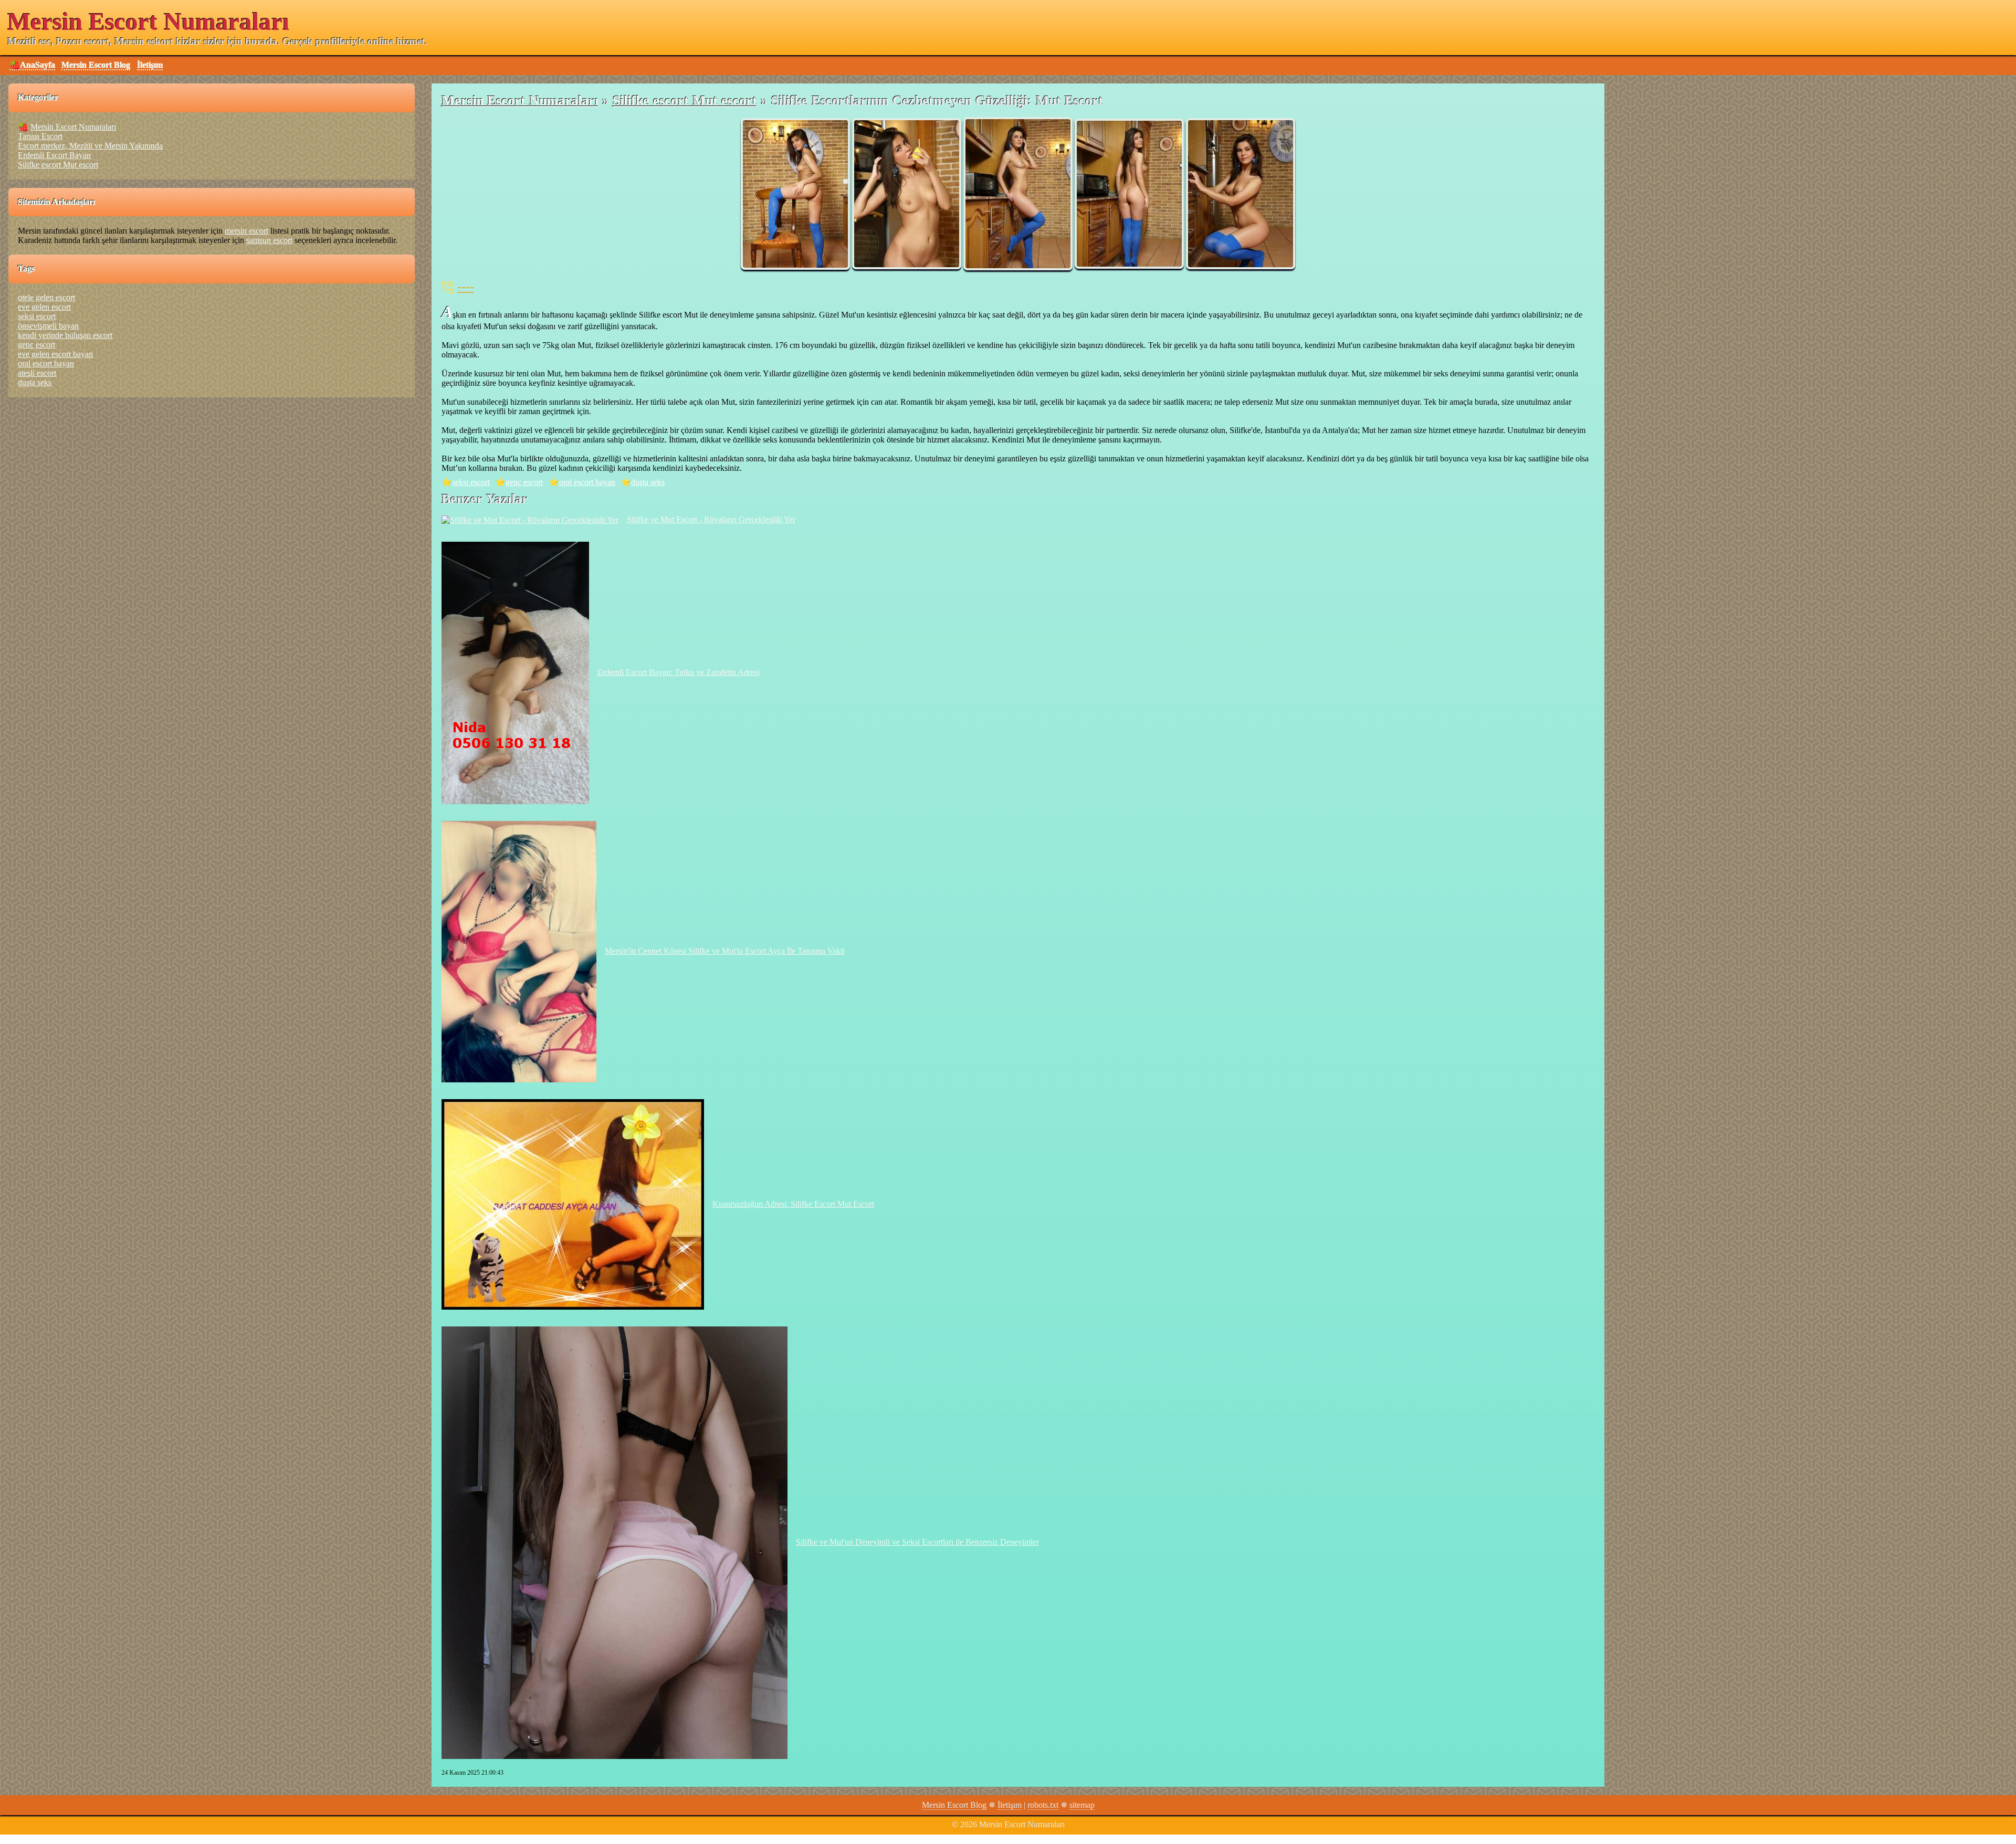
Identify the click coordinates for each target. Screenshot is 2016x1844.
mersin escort (246, 231)
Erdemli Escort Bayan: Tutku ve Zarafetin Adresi (679, 672)
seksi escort (471, 482)
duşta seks (648, 482)
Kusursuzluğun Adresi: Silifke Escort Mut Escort (793, 1204)
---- (466, 287)
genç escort (524, 482)
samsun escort (269, 240)
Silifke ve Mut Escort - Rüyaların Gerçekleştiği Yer (711, 519)
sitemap (1082, 1805)
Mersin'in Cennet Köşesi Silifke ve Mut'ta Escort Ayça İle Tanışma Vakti (725, 951)
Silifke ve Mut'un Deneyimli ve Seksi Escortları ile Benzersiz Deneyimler (917, 1542)
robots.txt (1043, 1805)
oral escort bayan (587, 482)
